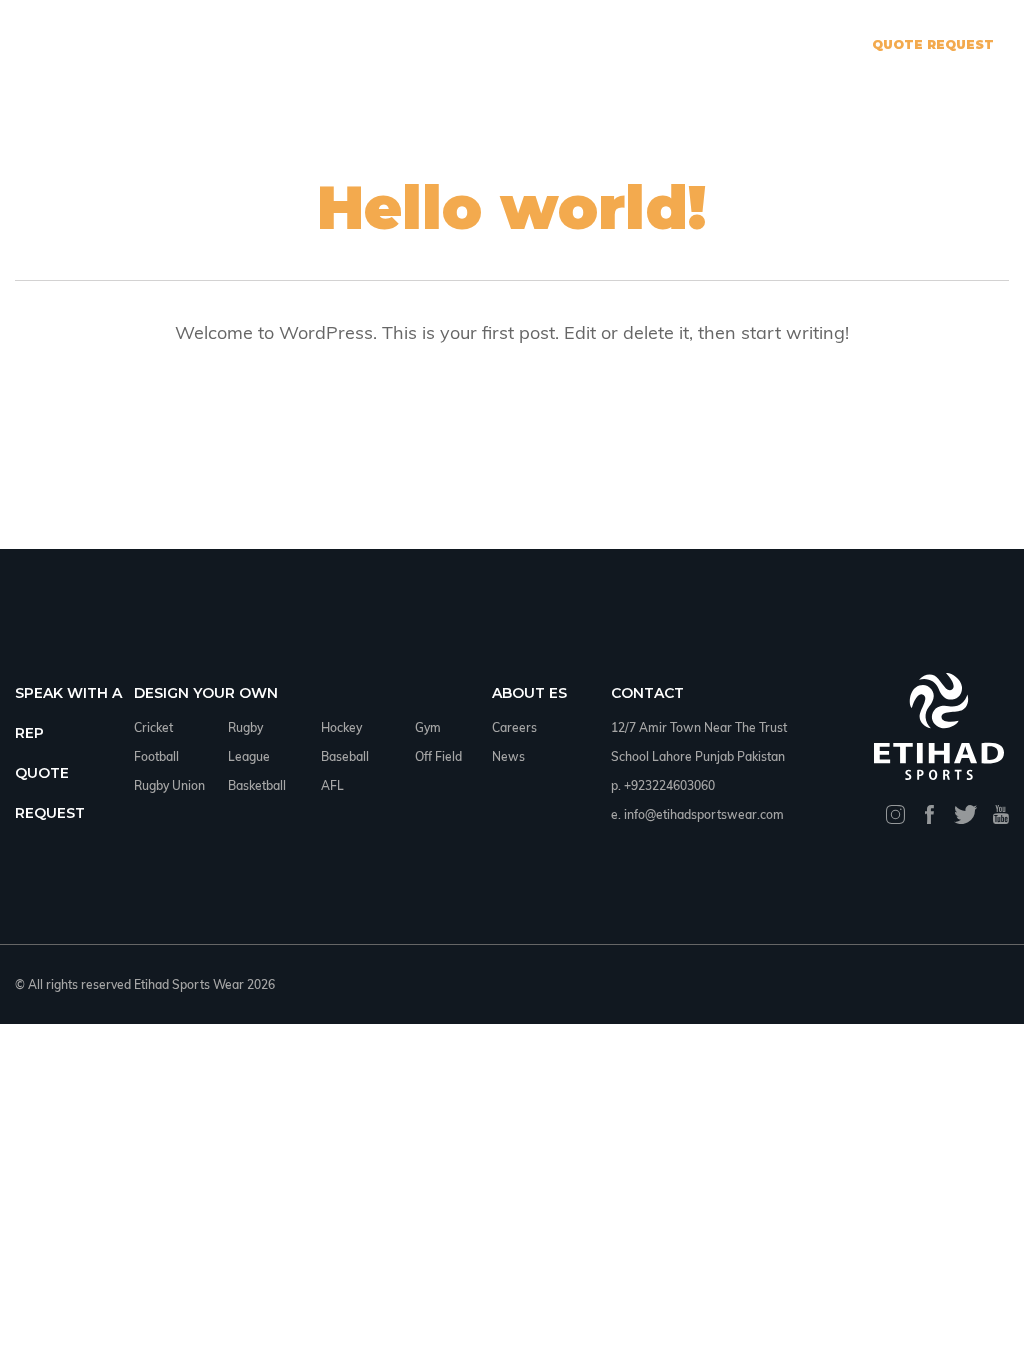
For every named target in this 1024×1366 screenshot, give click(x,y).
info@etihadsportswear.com (704, 814)
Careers (514, 727)
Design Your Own (374, 44)
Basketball (257, 785)
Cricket (153, 727)
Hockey (341, 727)
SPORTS (497, 44)
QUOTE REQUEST (933, 44)
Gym (428, 727)
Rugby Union (169, 785)
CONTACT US (595, 44)
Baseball (345, 756)
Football (156, 756)
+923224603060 (669, 785)
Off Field (438, 756)
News (508, 756)
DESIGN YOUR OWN (206, 693)
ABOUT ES (529, 693)
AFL (332, 785)
